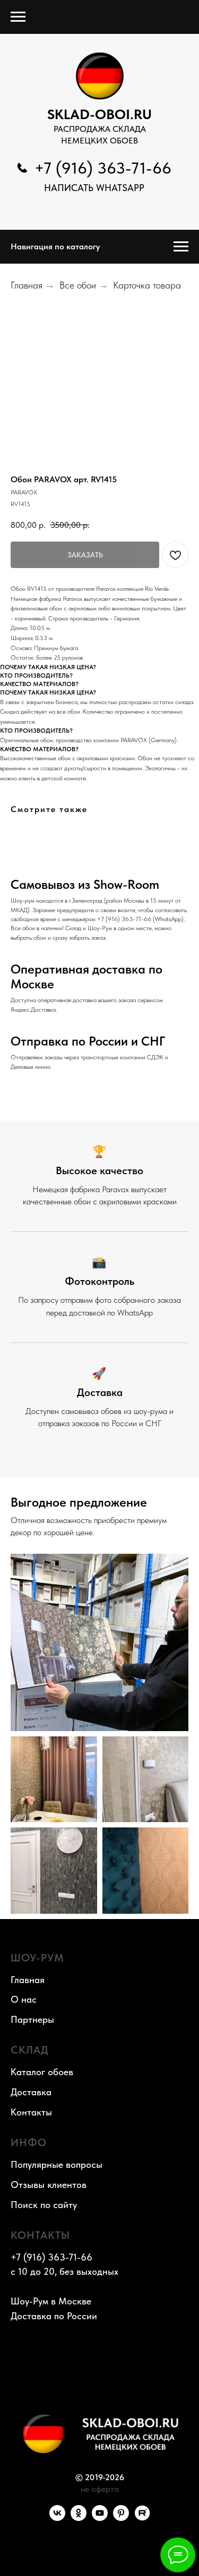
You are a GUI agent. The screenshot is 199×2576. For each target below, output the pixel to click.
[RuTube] (142, 2518)
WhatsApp (168, 919)
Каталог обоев (42, 2072)
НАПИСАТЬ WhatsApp (94, 188)
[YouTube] (100, 2518)
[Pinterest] (121, 2518)
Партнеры (32, 2019)
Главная (27, 285)
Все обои (78, 285)
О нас (24, 1999)
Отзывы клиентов (49, 2185)
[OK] (79, 2518)
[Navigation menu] (18, 17)
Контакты (31, 2112)
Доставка (31, 2092)
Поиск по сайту (44, 2205)
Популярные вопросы (57, 2164)
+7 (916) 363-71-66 (103, 168)
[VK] (57, 2518)
